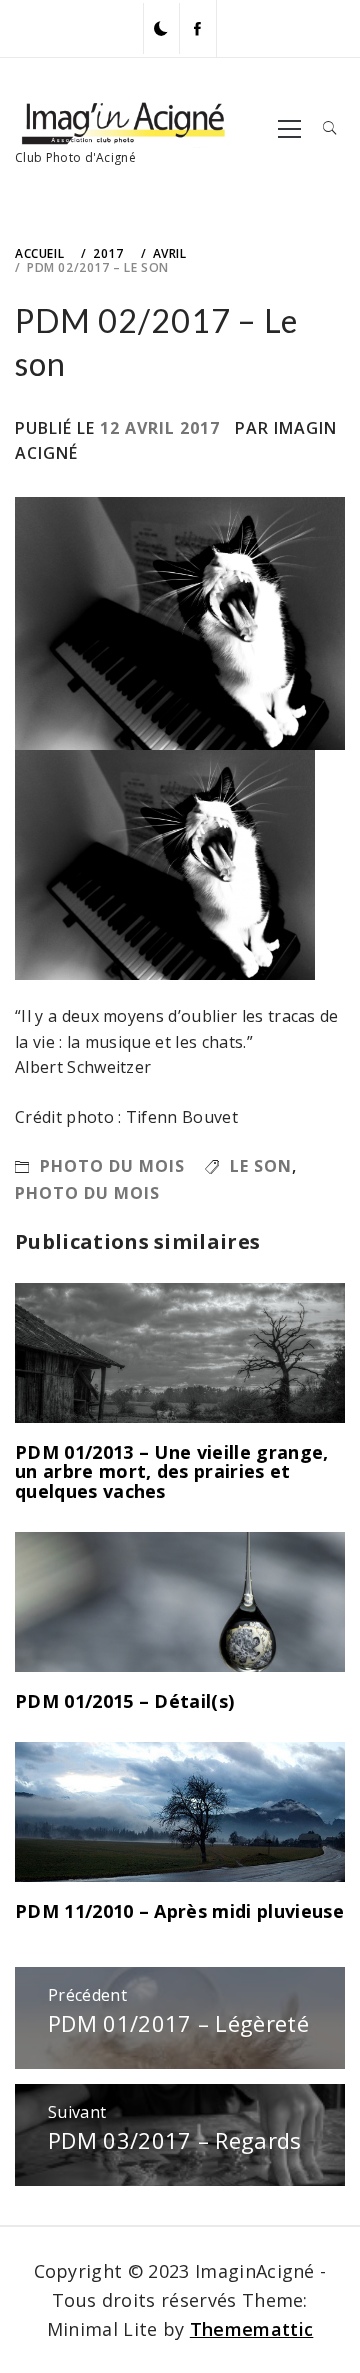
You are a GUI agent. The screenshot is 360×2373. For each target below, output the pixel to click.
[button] (161, 28)
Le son (261, 1166)
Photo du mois (112, 1166)
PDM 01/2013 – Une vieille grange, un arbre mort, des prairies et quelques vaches (172, 1472)
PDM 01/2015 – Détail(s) (124, 1701)
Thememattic (252, 2329)
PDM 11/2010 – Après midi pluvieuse (179, 1911)
